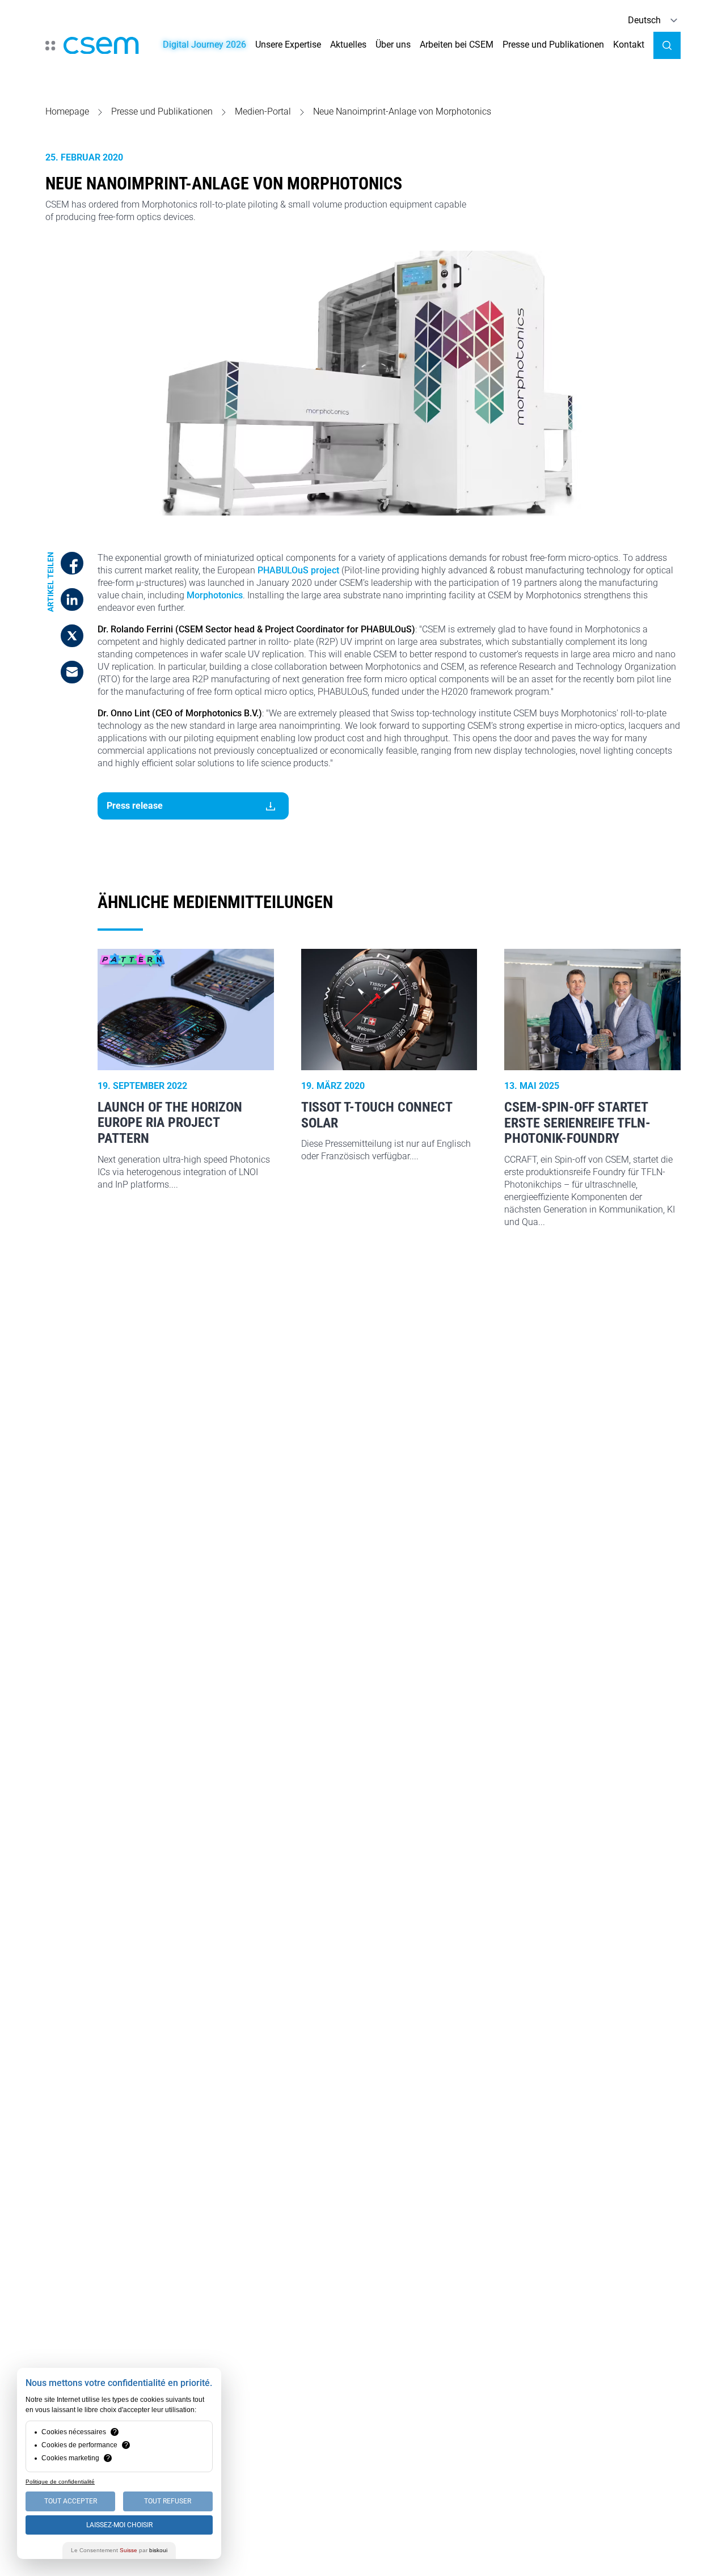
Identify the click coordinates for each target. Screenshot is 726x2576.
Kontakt (629, 45)
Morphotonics (215, 595)
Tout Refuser (168, 2501)
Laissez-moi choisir (119, 2525)
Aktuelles (348, 45)
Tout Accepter (71, 2501)
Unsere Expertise (288, 45)
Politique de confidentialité (60, 2482)
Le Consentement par (119, 2550)
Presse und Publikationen (553, 45)
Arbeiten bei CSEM (457, 45)
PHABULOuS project (298, 570)
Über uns (393, 45)
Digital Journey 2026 (204, 45)
